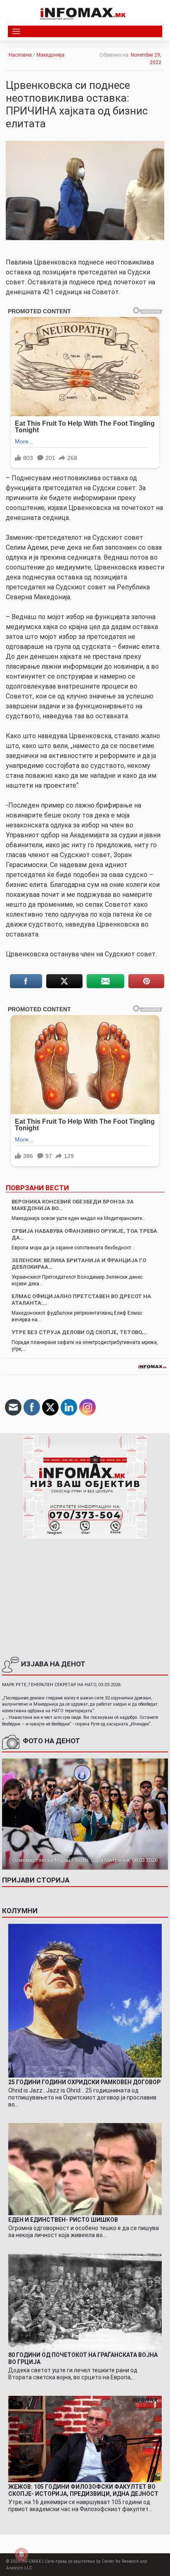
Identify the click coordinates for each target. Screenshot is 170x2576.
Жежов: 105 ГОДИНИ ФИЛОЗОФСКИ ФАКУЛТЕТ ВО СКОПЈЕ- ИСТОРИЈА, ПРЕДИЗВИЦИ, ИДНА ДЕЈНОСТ (83, 2490)
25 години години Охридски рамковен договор (84, 2082)
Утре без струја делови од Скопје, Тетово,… (79, 1332)
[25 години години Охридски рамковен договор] (85, 2000)
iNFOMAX (31, 2561)
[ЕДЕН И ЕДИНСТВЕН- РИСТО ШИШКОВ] (85, 2169)
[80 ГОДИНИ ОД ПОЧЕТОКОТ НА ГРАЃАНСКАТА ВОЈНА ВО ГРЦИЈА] (85, 2302)
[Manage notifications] (21, 2555)
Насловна (20, 55)
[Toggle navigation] (16, 32)
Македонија (50, 55)
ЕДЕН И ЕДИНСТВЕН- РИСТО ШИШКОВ (63, 2220)
